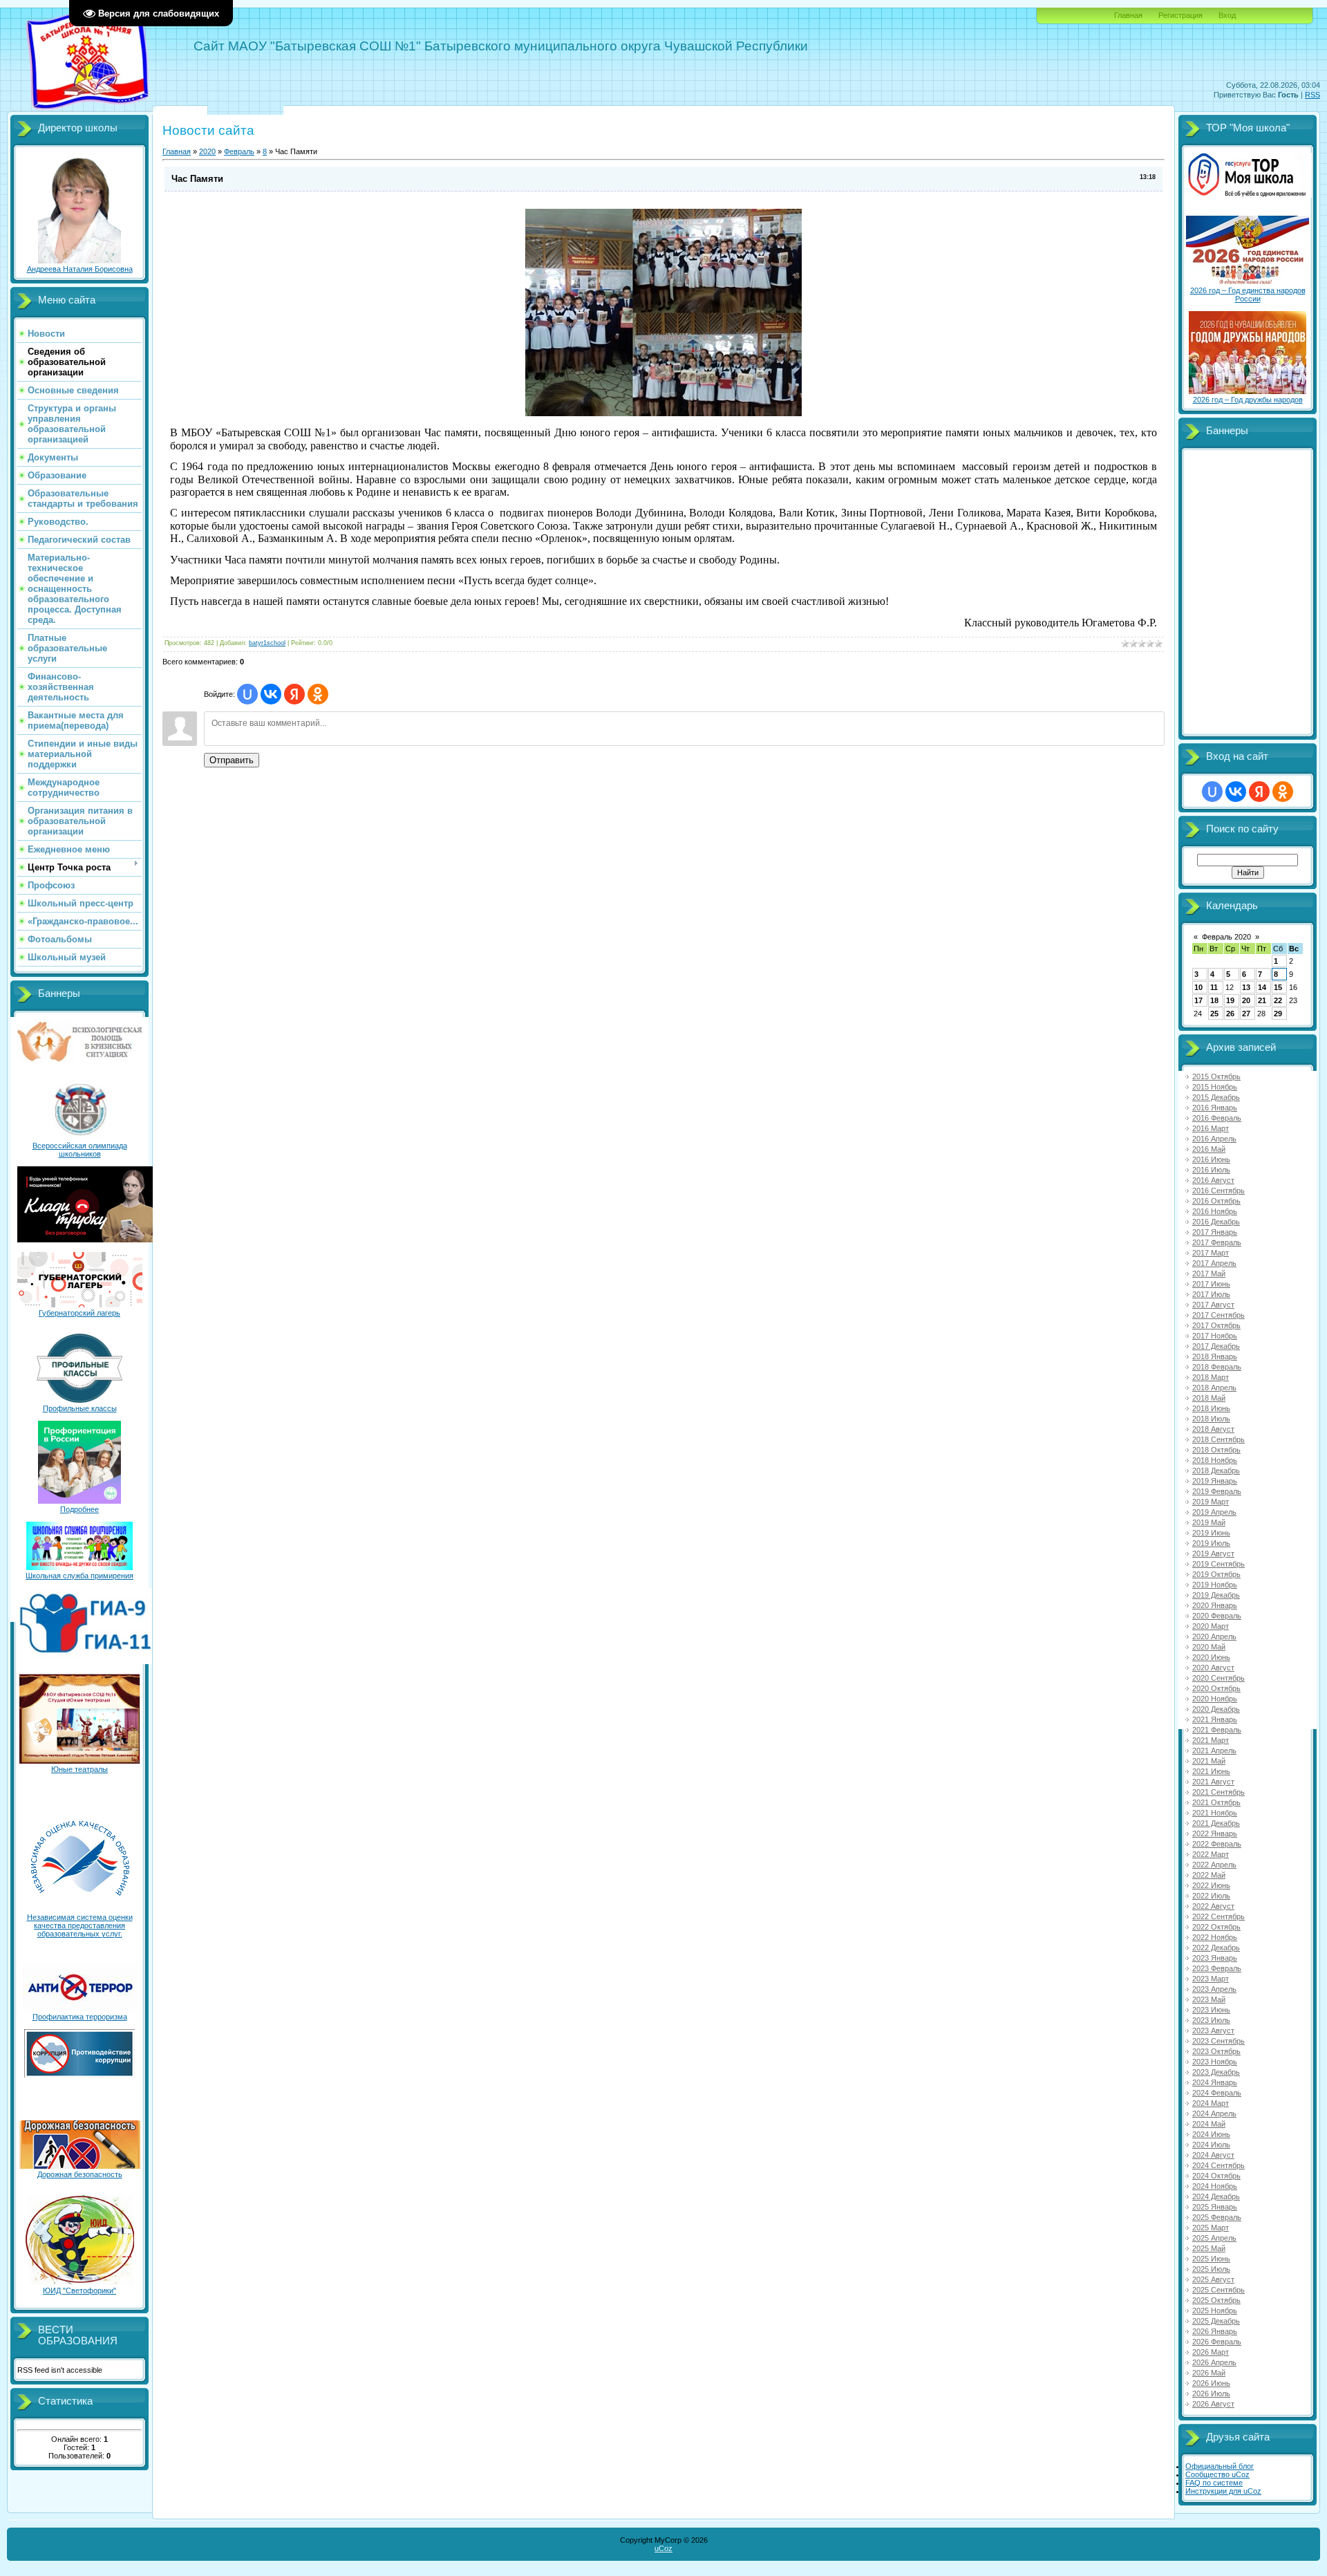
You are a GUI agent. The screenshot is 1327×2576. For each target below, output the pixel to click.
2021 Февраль (1217, 1730)
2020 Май (1209, 1647)
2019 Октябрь (1216, 1574)
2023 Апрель (1214, 1989)
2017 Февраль (1217, 1242)
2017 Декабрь (1216, 1346)
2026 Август (1213, 2404)
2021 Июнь (1211, 1771)
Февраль (239, 151)
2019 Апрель (1214, 1512)
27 (1246, 1014)
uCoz (663, 2548)
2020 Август (1213, 1668)
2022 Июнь (1211, 1885)
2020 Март (1211, 1626)
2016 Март (1211, 1128)
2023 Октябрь (1216, 2051)
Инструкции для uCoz (1223, 2491)
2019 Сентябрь (1218, 1564)
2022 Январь (1215, 1833)
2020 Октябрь (1216, 1688)
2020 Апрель (1214, 1636)
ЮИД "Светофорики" (79, 2290)
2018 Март (1211, 1377)
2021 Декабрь (1216, 1823)
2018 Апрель (1214, 1388)
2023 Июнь (1211, 2010)
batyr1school (267, 643)
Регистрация (1180, 15)
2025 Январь (1215, 2207)
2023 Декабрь (1216, 2072)
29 (1278, 1014)
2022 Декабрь (1216, 1948)
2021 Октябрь (1216, 1802)
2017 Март (1211, 1253)
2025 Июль (1211, 2269)
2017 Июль (1211, 1294)
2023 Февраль (1217, 1968)
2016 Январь (1215, 1108)
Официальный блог (1220, 2466)
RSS (1312, 95)
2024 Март (1211, 2103)
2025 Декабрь (1216, 2321)
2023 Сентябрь (1218, 2041)
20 (1246, 1000)
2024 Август (1213, 2155)
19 (1230, 1000)
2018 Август (1213, 1429)
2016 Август (1213, 1180)
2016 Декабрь (1216, 1222)
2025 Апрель (1214, 2238)
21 (1262, 1000)
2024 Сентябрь (1218, 2165)
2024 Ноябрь (1215, 2186)
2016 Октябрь (1216, 1201)
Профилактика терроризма (80, 2017)
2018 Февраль (1217, 1367)
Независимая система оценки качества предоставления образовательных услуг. (80, 1925)
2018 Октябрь (1216, 1450)
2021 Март (1211, 1740)
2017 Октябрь (1216, 1325)
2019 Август (1213, 1553)
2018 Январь (1215, 1356)
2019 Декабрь (1216, 1595)
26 (1230, 1014)
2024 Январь (1215, 2082)
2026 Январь (1215, 2331)
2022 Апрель (1214, 1865)
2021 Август (1213, 1782)
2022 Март (1211, 1854)
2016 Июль (1211, 1170)
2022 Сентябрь (1218, 1916)
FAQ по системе (1214, 2483)
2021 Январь (1215, 1719)
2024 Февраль (1217, 2093)
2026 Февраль (1217, 2342)
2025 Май (1209, 2248)
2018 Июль (1211, 1419)
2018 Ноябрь (1215, 1460)
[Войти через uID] (247, 694)
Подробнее (79, 1509)
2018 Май (1209, 1398)
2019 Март (1211, 1502)
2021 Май (1209, 1761)
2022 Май (1209, 1875)
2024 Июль (1211, 2145)
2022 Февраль (1217, 1844)
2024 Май (1209, 2124)
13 (1246, 987)
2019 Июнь (1211, 1533)
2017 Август (1213, 1305)
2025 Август (1213, 2279)
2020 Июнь (1211, 1657)
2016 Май (1209, 1149)
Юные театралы (79, 1769)
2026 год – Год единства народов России (1248, 295)
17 (1198, 1000)
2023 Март (1211, 1979)
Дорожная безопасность (80, 2174)
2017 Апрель (1214, 1263)
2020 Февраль (1217, 1616)
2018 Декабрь (1216, 1471)
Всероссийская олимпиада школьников (80, 1150)
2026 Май (1209, 2373)
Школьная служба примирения (79, 1576)
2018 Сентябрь (1218, 1439)
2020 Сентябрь (1218, 1678)
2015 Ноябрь (1215, 1087)
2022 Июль (1211, 1896)
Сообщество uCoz (1217, 2474)
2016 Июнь (1211, 1159)
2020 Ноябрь (1215, 1699)
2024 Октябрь (1216, 2176)
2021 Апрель (1214, 1751)
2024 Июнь (1211, 2134)
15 (1278, 987)
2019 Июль (1211, 1543)
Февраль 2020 (1226, 937)
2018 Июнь (1211, 1408)
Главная (1128, 15)
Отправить (232, 760)
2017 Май (1209, 1273)
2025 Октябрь (1216, 2300)
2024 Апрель (1214, 2113)
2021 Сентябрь (1218, 1792)
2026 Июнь (1211, 2383)
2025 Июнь (1211, 2259)
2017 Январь (1215, 1232)
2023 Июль (1211, 2020)
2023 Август (1213, 2031)
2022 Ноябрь (1215, 1937)
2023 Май (1209, 1999)
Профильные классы (80, 1408)
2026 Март (1211, 2352)
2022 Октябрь (1216, 1927)
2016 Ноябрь (1215, 1211)
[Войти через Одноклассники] (318, 694)
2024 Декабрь (1216, 2196)
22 (1278, 1000)
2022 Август (1213, 1906)
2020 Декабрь (1216, 1709)
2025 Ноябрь (1215, 2311)
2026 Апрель (1214, 2362)
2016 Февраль (1217, 1118)
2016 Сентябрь (1218, 1191)
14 (1262, 987)
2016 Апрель (1214, 1139)
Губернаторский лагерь (79, 1313)
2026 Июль (1211, 2393)
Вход (1227, 15)
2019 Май (1209, 1522)
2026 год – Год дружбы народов (1248, 400)
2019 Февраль (1217, 1491)
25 (1214, 1014)
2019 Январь (1215, 1481)
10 (1198, 987)
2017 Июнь (1211, 1284)
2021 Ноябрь (1215, 1813)
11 (1214, 987)
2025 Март (1211, 2228)
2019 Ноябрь (1215, 1585)
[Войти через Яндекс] (294, 694)
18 (1214, 1000)
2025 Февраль (1217, 2217)
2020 (207, 151)
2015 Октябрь (1216, 1076)
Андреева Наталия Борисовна (80, 269)
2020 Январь (1215, 1605)
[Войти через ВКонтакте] (271, 694)
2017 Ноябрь (1215, 1336)
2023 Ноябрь (1215, 2062)
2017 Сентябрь (1218, 1315)
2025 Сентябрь (1218, 2290)
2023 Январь (1215, 1958)
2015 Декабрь (1216, 1097)
